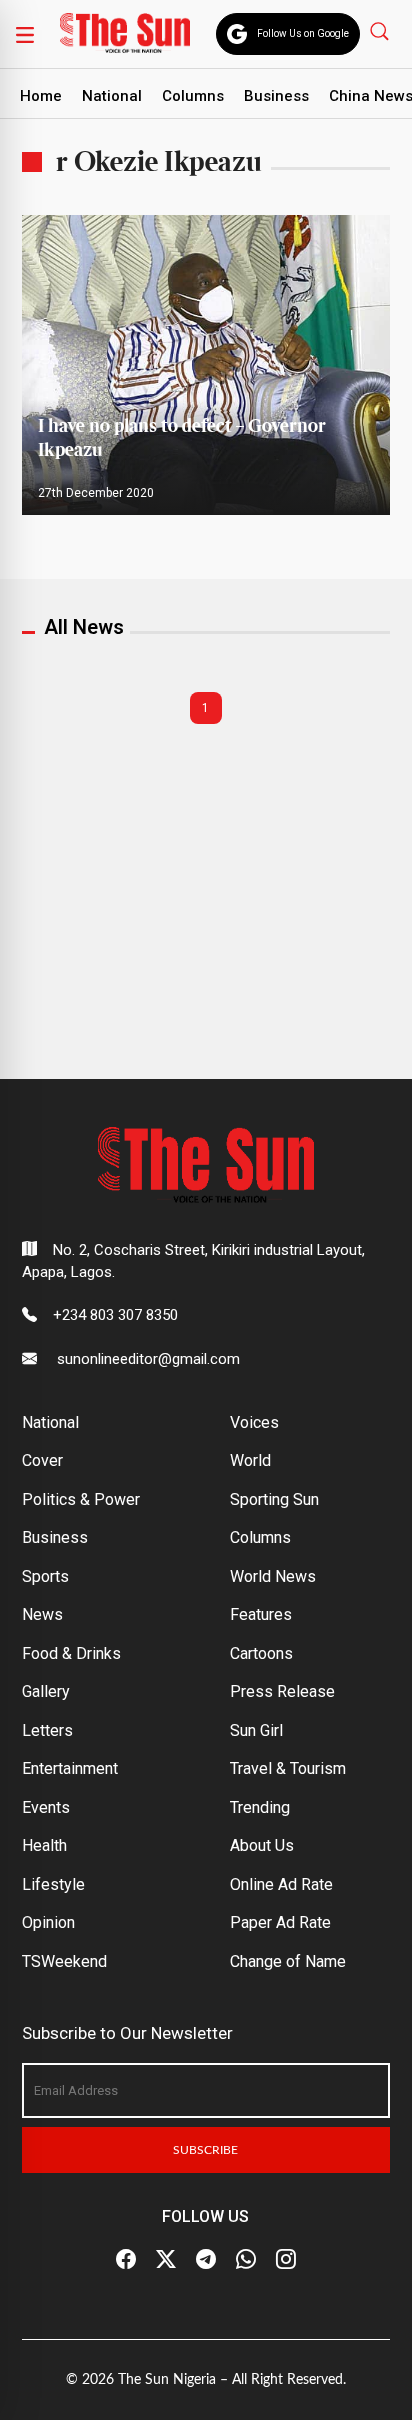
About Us (262, 1845)
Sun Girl (256, 1730)
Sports (45, 1576)
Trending (260, 1807)
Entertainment (70, 1768)
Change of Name (288, 1961)
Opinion (48, 1922)
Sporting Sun (274, 1499)
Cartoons (261, 1653)
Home (41, 96)
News (42, 1614)
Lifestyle (53, 1884)
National (112, 96)
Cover (42, 1460)
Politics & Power (81, 1499)
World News (273, 1576)
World (250, 1460)
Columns (193, 96)
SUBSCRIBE (205, 2150)
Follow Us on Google (303, 33)
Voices (254, 1422)
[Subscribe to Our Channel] (206, 2260)
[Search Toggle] (381, 30)
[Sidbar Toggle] (25, 34)
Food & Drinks (71, 1653)
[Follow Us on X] (166, 2260)
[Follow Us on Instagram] (286, 2260)
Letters (47, 1730)
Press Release (282, 1691)
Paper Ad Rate (280, 1922)
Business (276, 96)
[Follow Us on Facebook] (126, 2260)
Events (46, 1807)
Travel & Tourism (288, 1768)
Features (261, 1614)
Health (44, 1845)
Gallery (46, 1691)
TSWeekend (64, 1961)
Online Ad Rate (281, 1884)
